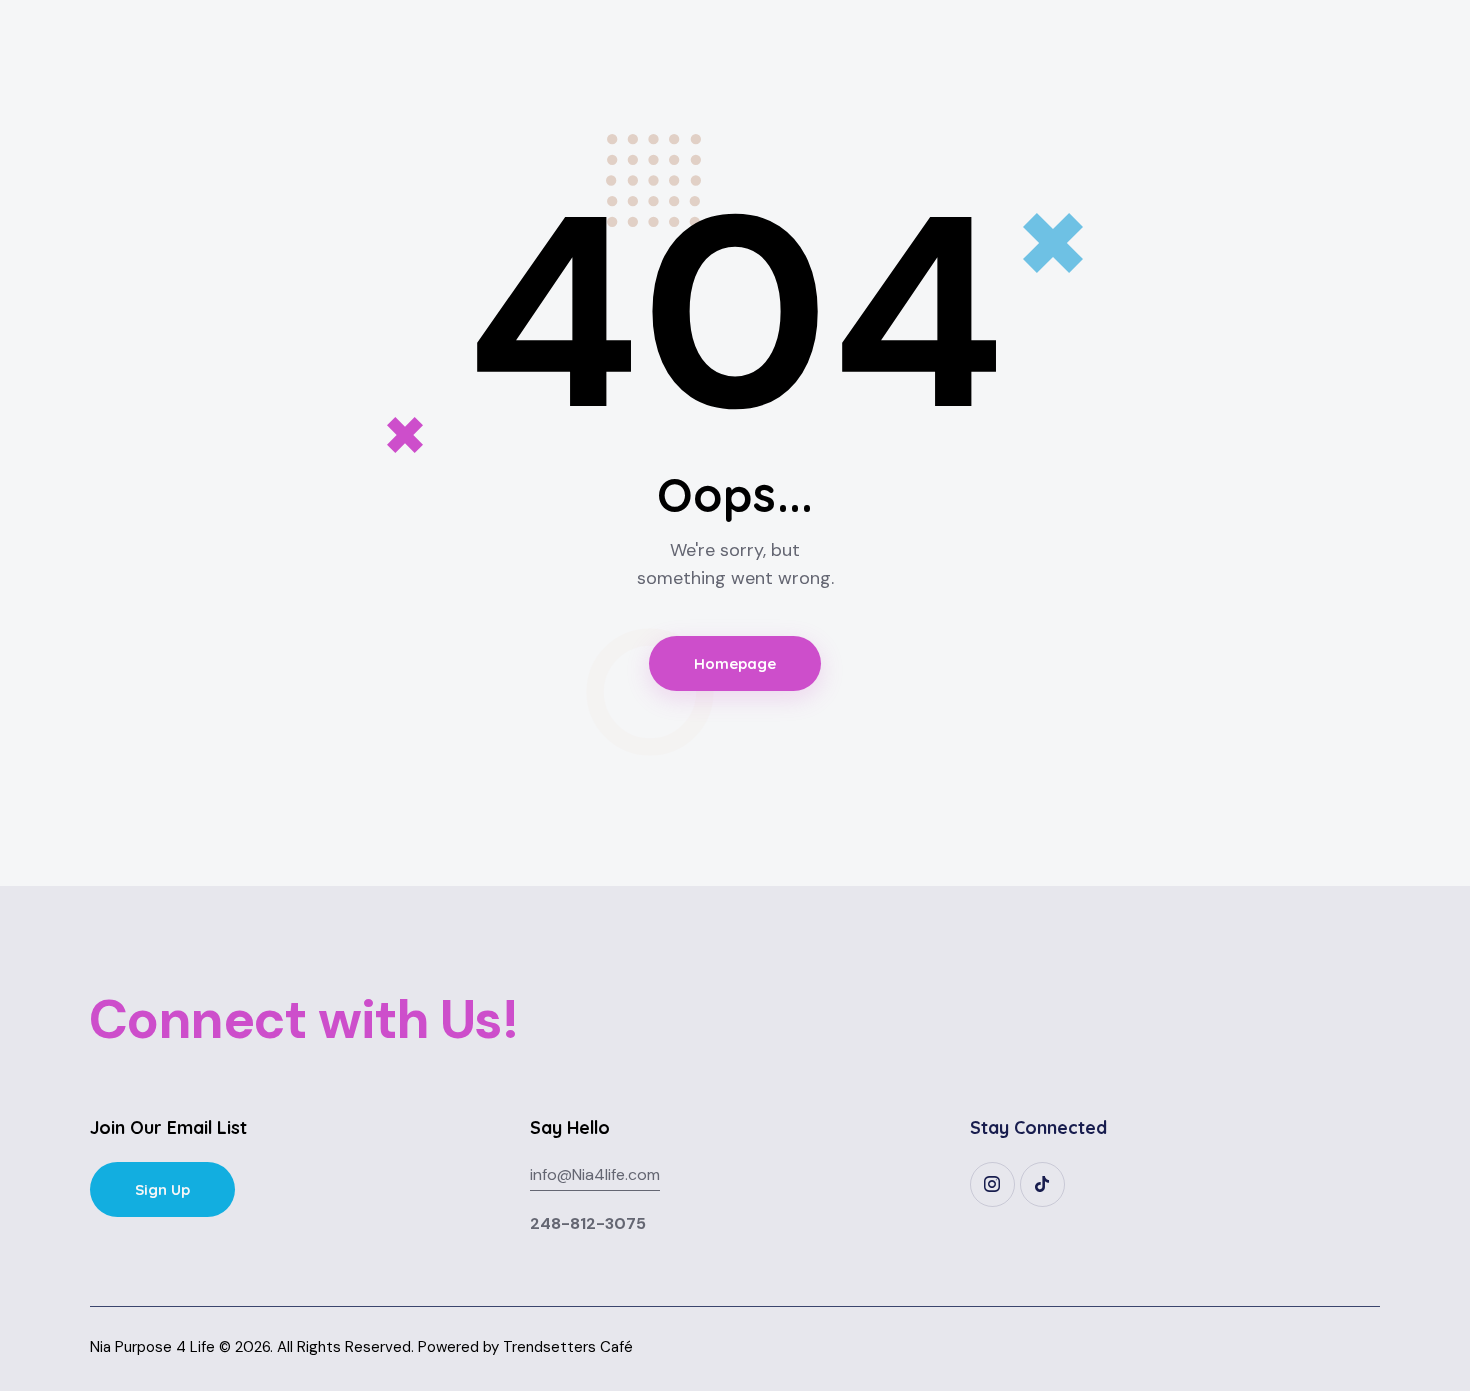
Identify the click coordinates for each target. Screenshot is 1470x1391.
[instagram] (992, 1184)
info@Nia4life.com (595, 1174)
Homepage (735, 663)
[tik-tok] (1042, 1184)
